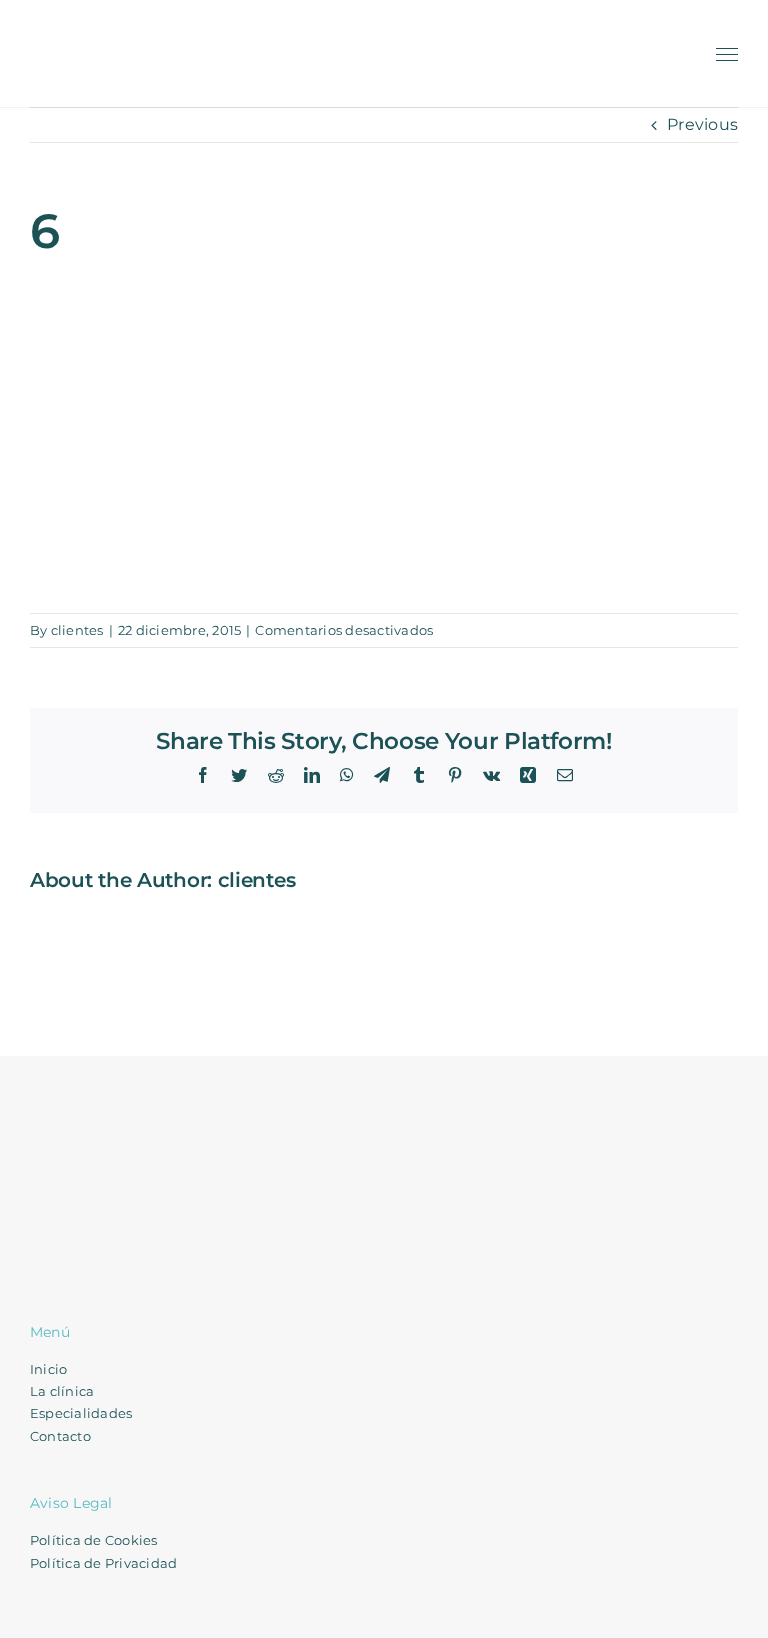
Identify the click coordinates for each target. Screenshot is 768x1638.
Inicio (48, 1369)
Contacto (60, 1436)
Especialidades (81, 1413)
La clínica (62, 1391)
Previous (702, 124)
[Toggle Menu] (727, 55)
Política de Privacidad (103, 1563)
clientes (77, 630)
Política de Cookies (94, 1540)
